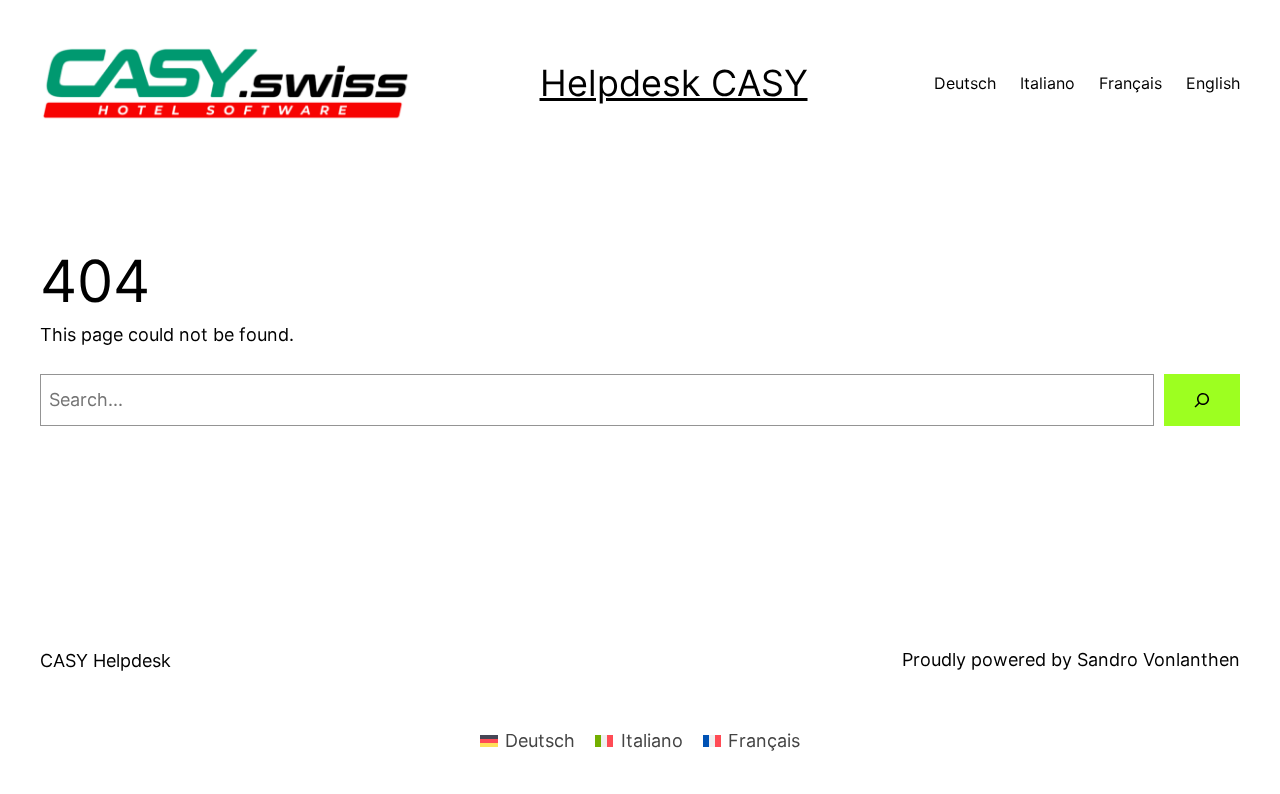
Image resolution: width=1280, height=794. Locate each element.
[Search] (1202, 400)
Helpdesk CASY (674, 83)
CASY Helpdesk (105, 660)
